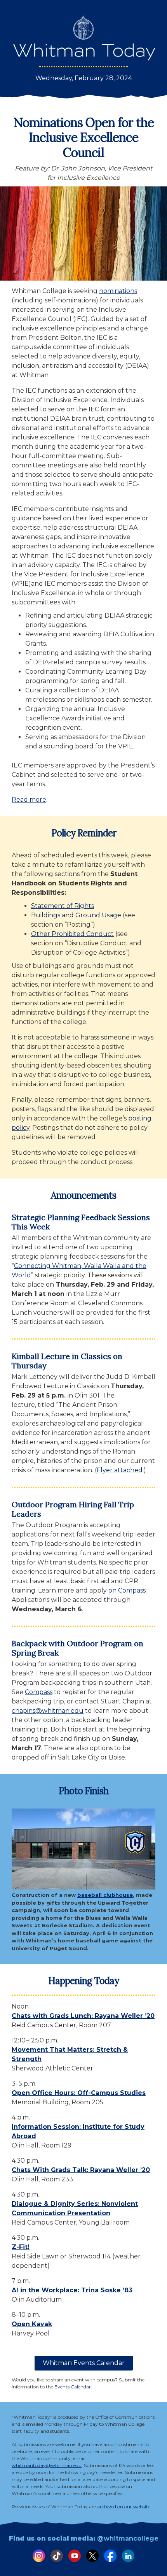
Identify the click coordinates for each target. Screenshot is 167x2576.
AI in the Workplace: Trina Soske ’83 (72, 2290)
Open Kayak (32, 2324)
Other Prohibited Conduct (72, 934)
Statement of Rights (63, 906)
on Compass (127, 1590)
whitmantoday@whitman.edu (47, 2465)
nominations (118, 291)
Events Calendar (73, 2387)
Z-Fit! (21, 2247)
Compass (39, 1692)
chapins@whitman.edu (48, 1711)
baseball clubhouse (105, 1895)
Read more (29, 800)
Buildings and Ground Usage (76, 915)
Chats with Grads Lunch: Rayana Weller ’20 (83, 2016)
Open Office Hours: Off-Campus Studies (79, 2093)
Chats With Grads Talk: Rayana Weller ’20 (81, 2170)
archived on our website (124, 2507)
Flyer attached (120, 1470)
